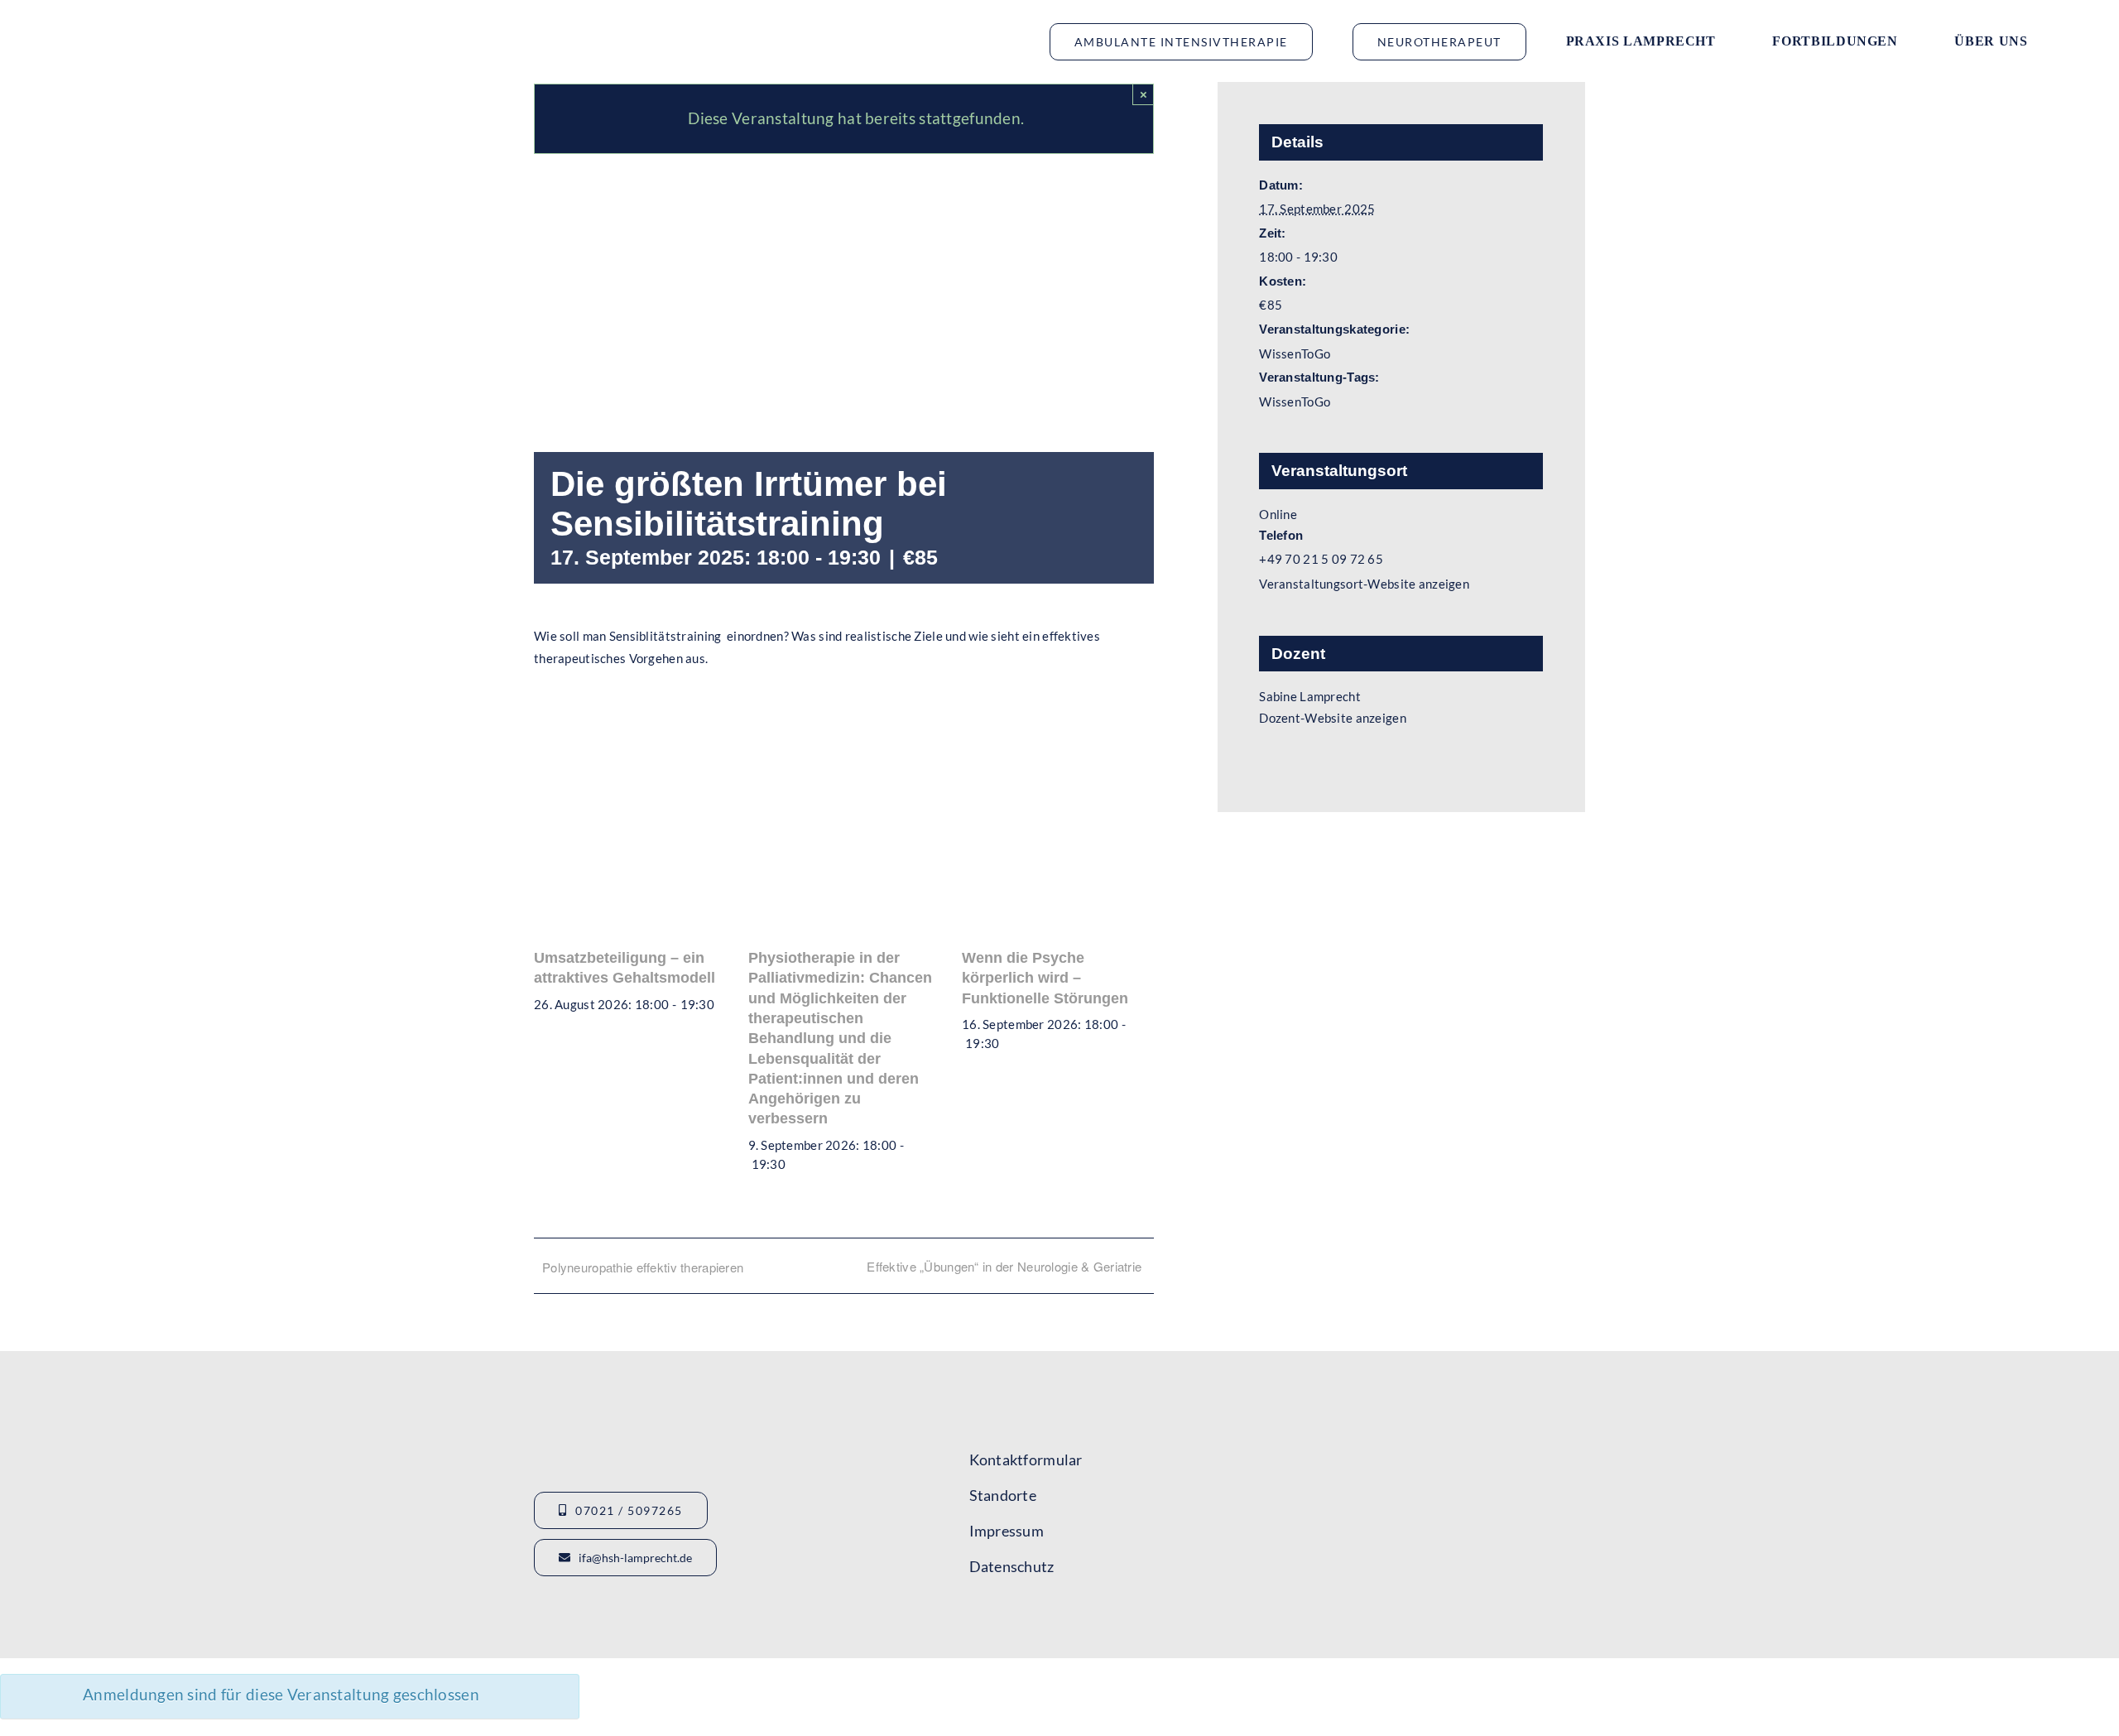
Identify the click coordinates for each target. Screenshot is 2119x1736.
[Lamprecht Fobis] (1467, 1499)
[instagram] (1035, 1617)
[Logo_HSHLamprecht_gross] (157, 21)
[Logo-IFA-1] (1467, 1433)
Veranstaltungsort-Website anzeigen (1364, 584)
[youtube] (1006, 1617)
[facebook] (976, 1617)
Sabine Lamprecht (1310, 696)
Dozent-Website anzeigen (1333, 718)
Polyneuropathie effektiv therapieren (643, 1267)
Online (1278, 514)
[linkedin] (1065, 1617)
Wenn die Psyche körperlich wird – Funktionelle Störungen (1045, 978)
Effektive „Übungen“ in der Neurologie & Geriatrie (1004, 1266)
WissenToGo (1295, 353)
